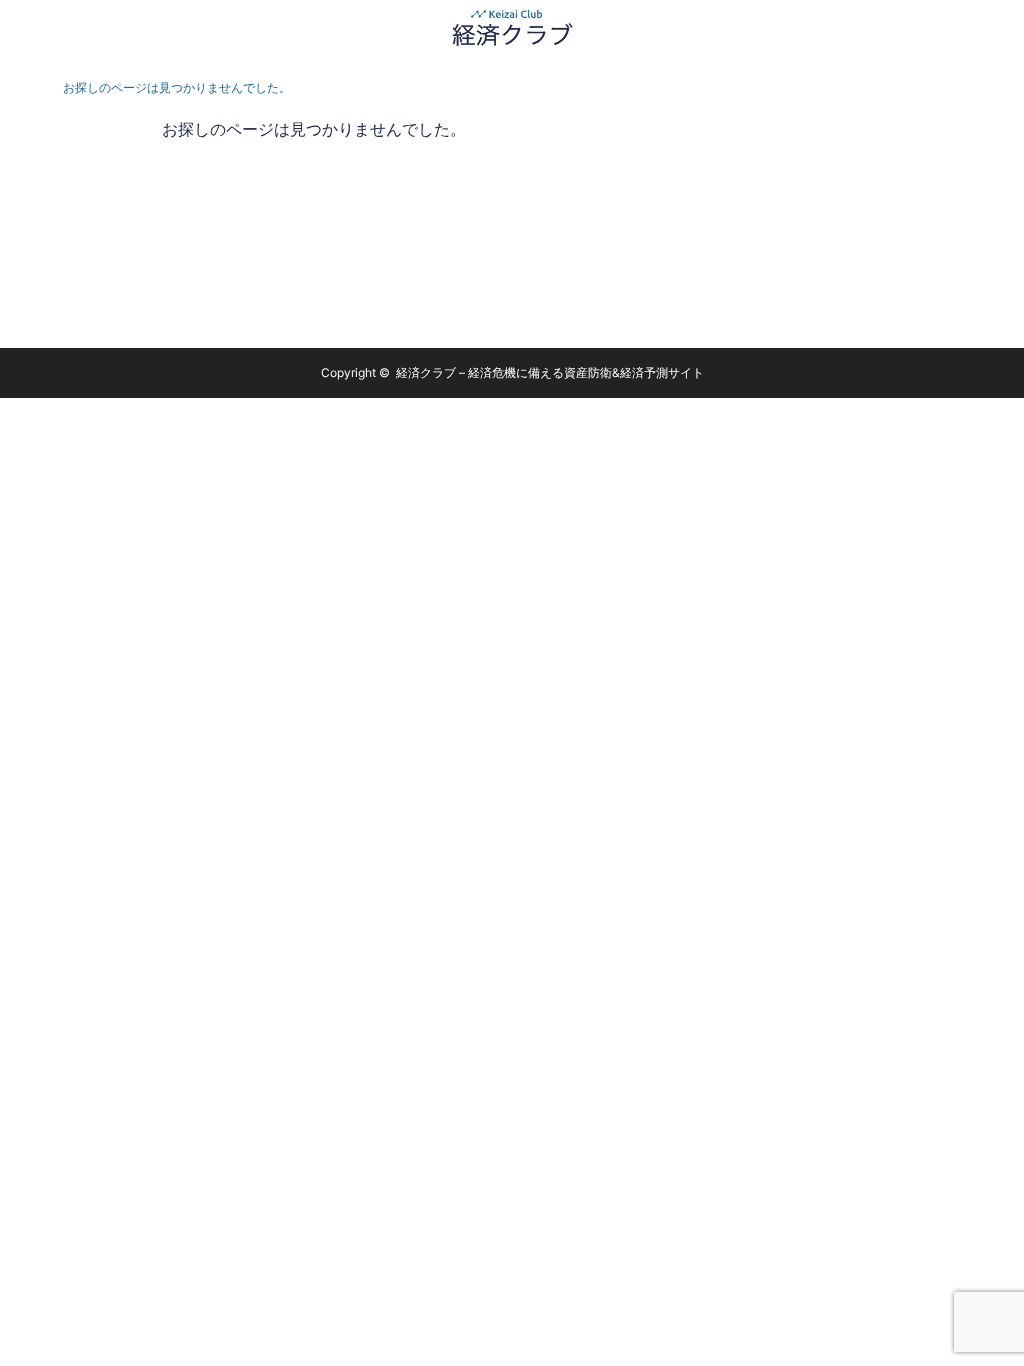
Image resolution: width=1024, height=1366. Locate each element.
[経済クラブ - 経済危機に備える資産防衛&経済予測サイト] (512, 28)
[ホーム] (26, 87)
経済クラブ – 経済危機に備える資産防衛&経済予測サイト (550, 372)
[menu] (996, 28)
